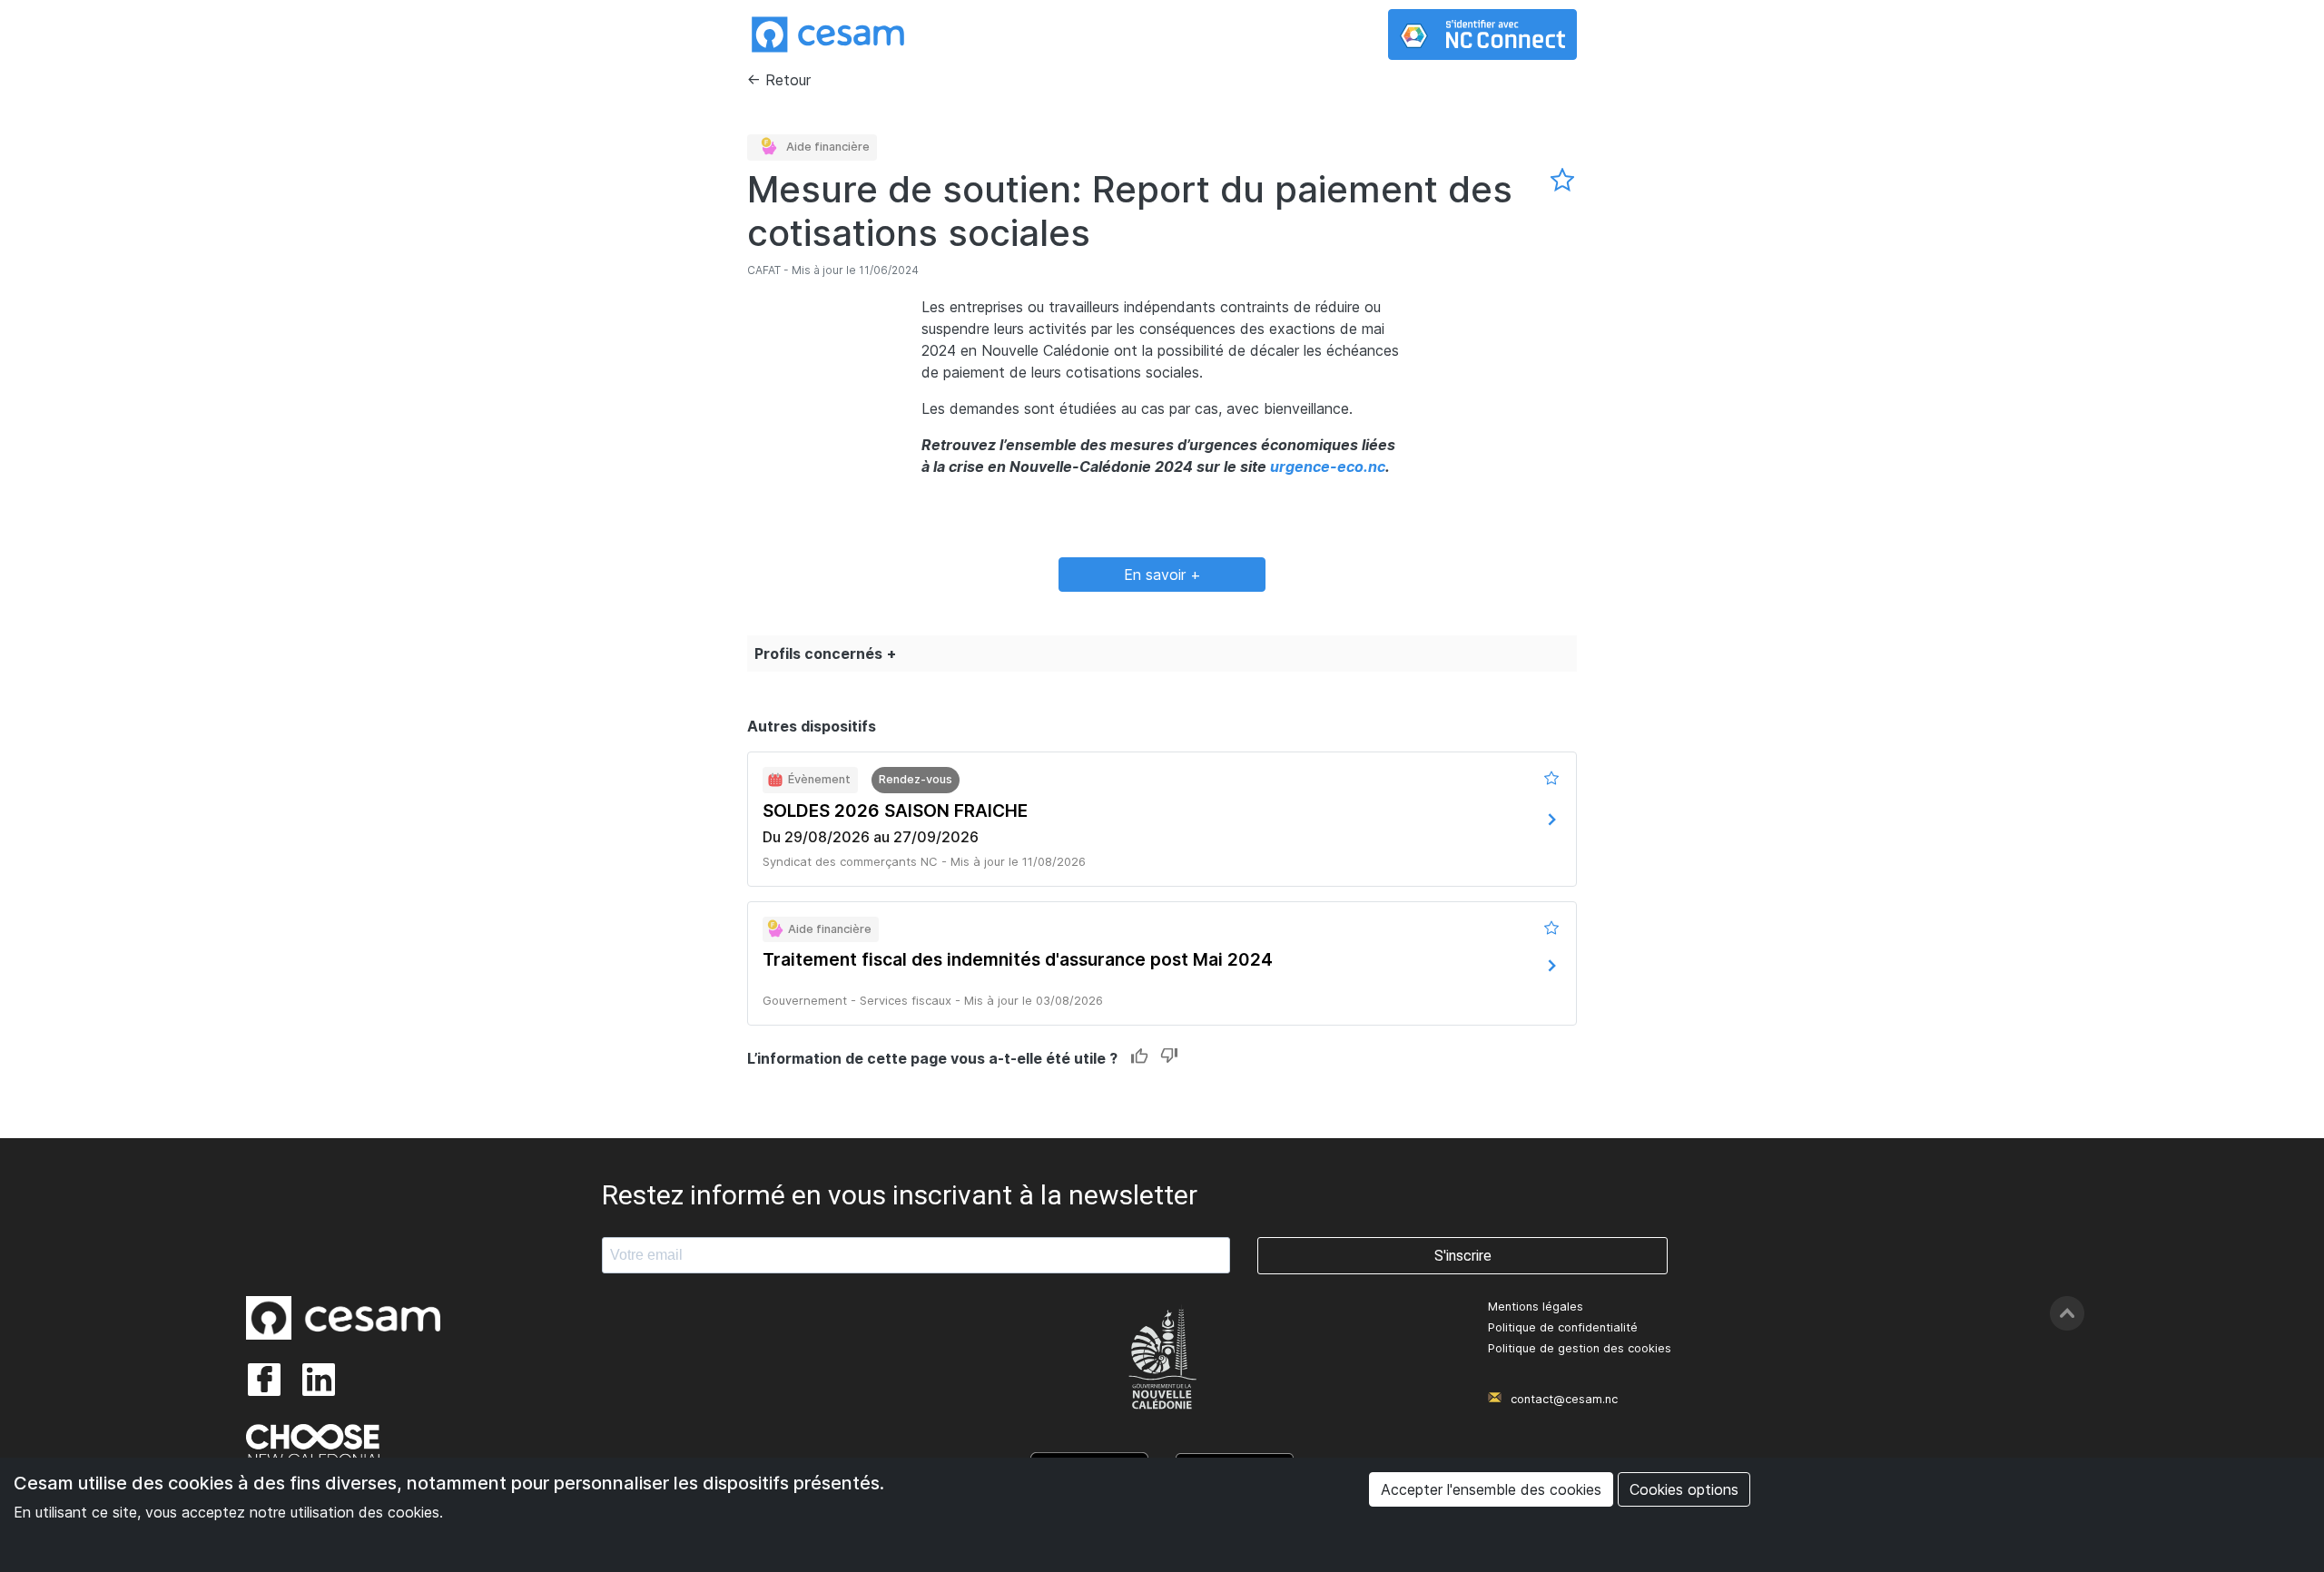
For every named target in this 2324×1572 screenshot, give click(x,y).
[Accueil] (828, 34)
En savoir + (1162, 575)
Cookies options (1684, 1489)
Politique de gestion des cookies (1580, 1348)
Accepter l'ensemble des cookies (1491, 1489)
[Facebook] (264, 1380)
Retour (788, 80)
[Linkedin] (319, 1380)
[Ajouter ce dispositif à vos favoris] (1564, 181)
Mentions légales (1536, 1307)
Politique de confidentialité (1563, 1327)
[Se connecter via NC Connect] (1482, 34)
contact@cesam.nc (1564, 1399)
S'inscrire (1463, 1256)
